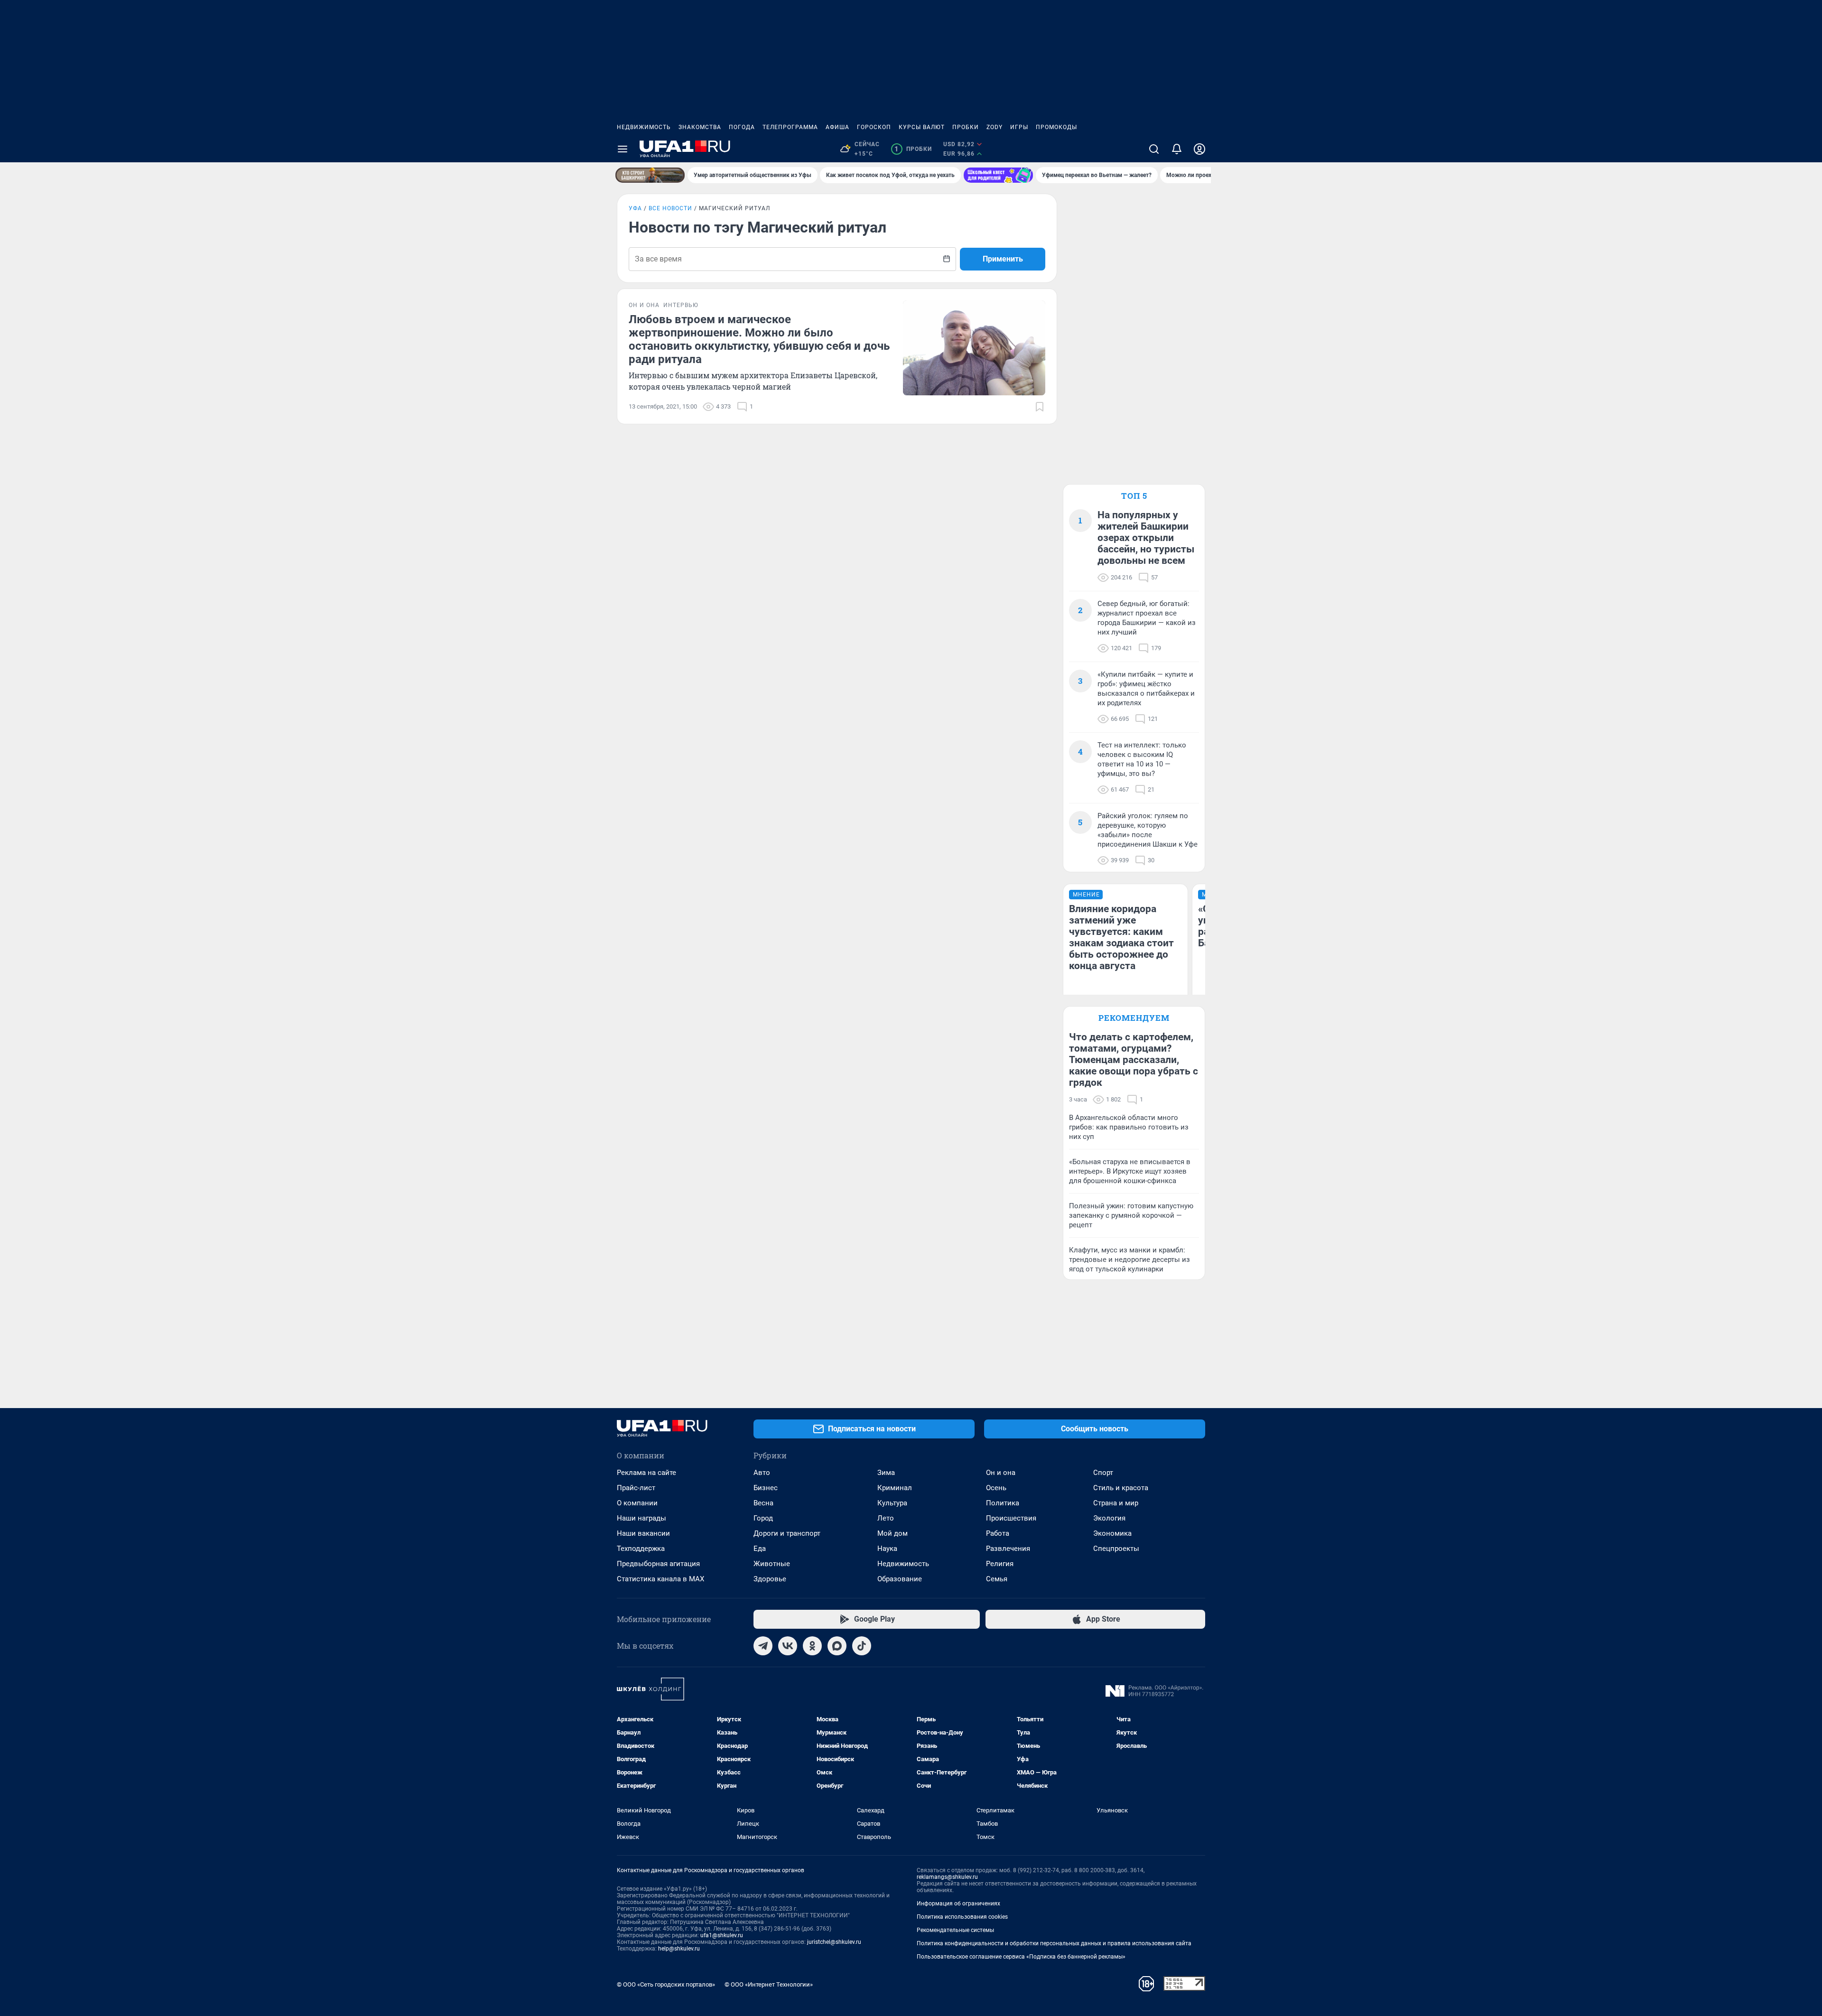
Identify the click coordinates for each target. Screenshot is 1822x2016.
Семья (997, 1579)
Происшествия (1011, 1518)
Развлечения (1008, 1549)
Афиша (837, 127)
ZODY (995, 127)
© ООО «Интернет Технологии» (769, 1984)
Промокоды (1056, 127)
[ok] (812, 1646)
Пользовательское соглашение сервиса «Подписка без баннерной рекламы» (1021, 1957)
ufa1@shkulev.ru (722, 1935)
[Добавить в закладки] (1040, 407)
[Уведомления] (1177, 149)
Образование (900, 1579)
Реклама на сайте (646, 1473)
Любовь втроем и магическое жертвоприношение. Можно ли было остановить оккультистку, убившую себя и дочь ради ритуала (759, 339)
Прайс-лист (636, 1488)
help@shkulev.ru (679, 1949)
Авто (762, 1473)
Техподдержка (641, 1549)
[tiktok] (862, 1646)
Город (763, 1518)
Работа (998, 1533)
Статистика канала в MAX (660, 1579)
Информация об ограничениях (958, 1904)
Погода (742, 127)
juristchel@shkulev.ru (834, 1942)
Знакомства (700, 127)
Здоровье (770, 1579)
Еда (760, 1549)
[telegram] (763, 1646)
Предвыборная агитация (658, 1564)
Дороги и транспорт (787, 1533)
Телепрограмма (790, 127)
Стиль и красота (1121, 1488)
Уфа (635, 208)
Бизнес (766, 1488)
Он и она (1001, 1473)
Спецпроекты (1116, 1549)
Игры (1019, 127)
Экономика (1112, 1533)
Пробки (966, 127)
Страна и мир (1116, 1503)
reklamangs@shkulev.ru (947, 1877)
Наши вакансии (643, 1533)
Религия (1000, 1564)
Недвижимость (644, 127)
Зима (886, 1473)
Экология (1109, 1518)
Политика (1003, 1503)
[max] (837, 1646)
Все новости (670, 208)
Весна (763, 1503)
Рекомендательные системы (955, 1930)
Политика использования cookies (962, 1917)
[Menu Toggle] (623, 149)
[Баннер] (650, 175)
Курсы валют (922, 127)
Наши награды (641, 1518)
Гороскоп (874, 127)
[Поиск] (1154, 149)
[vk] (788, 1646)
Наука (887, 1549)
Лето (886, 1518)
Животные (772, 1564)
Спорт (1103, 1473)
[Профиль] (1199, 149)
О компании (637, 1503)
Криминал (895, 1488)
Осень (996, 1488)
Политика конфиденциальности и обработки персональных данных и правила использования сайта (1054, 1943)
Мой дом (892, 1533)
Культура (892, 1503)
